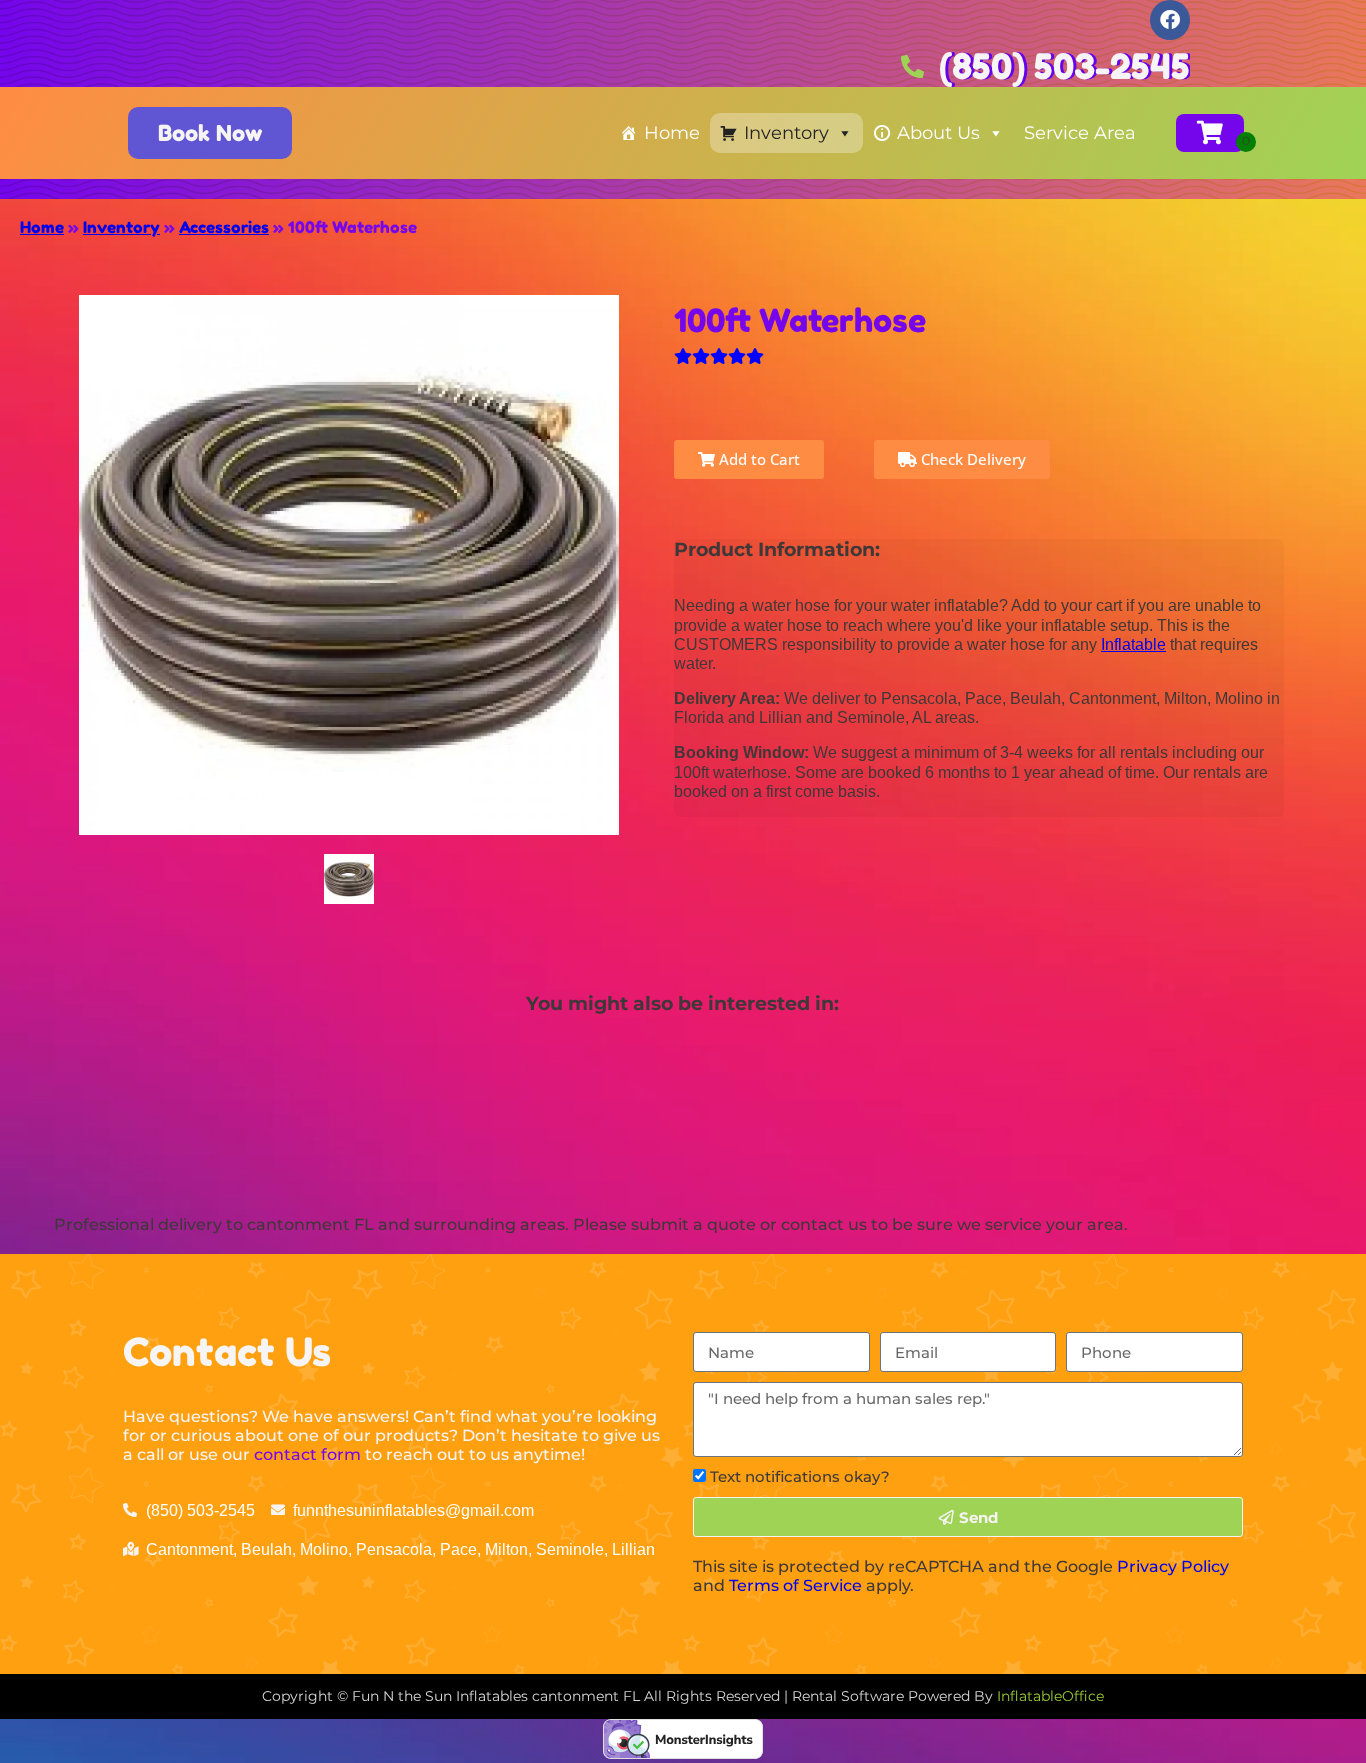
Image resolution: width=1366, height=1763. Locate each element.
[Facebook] (1170, 20)
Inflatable (1133, 644)
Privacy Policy (1173, 1566)
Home (672, 133)
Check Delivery (971, 459)
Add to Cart (757, 459)
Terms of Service (795, 1585)
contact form (307, 1454)
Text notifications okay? (800, 1476)
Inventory (786, 133)
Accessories (224, 227)
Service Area (1080, 133)
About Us (938, 133)
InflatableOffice (1050, 1696)
